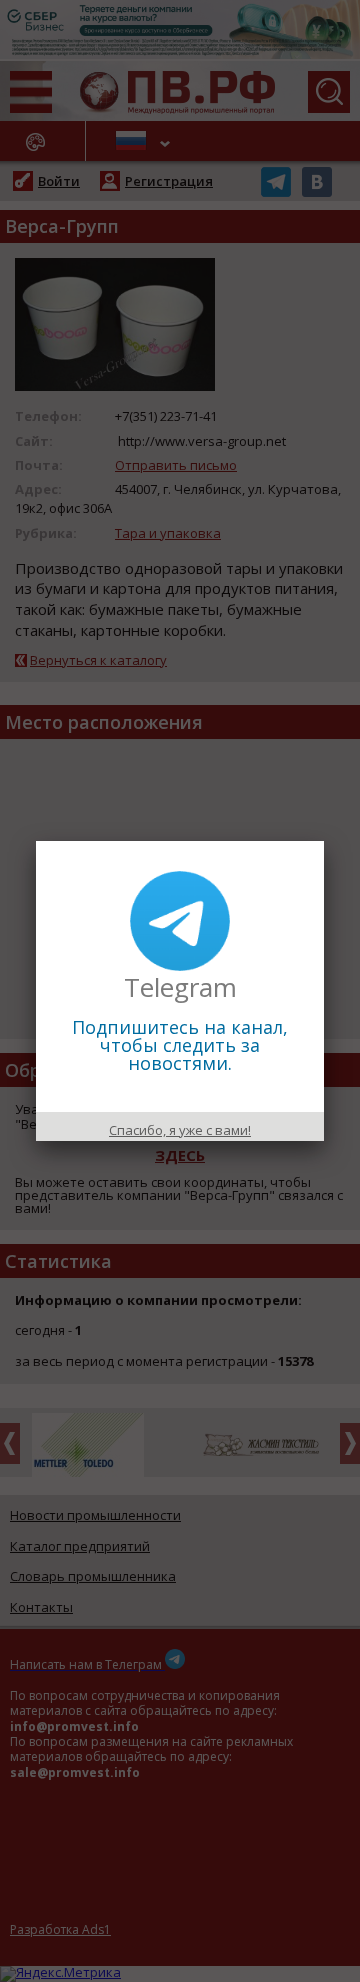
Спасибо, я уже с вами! (180, 1130)
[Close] (324, 841)
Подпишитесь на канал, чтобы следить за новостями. (180, 1045)
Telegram (180, 987)
